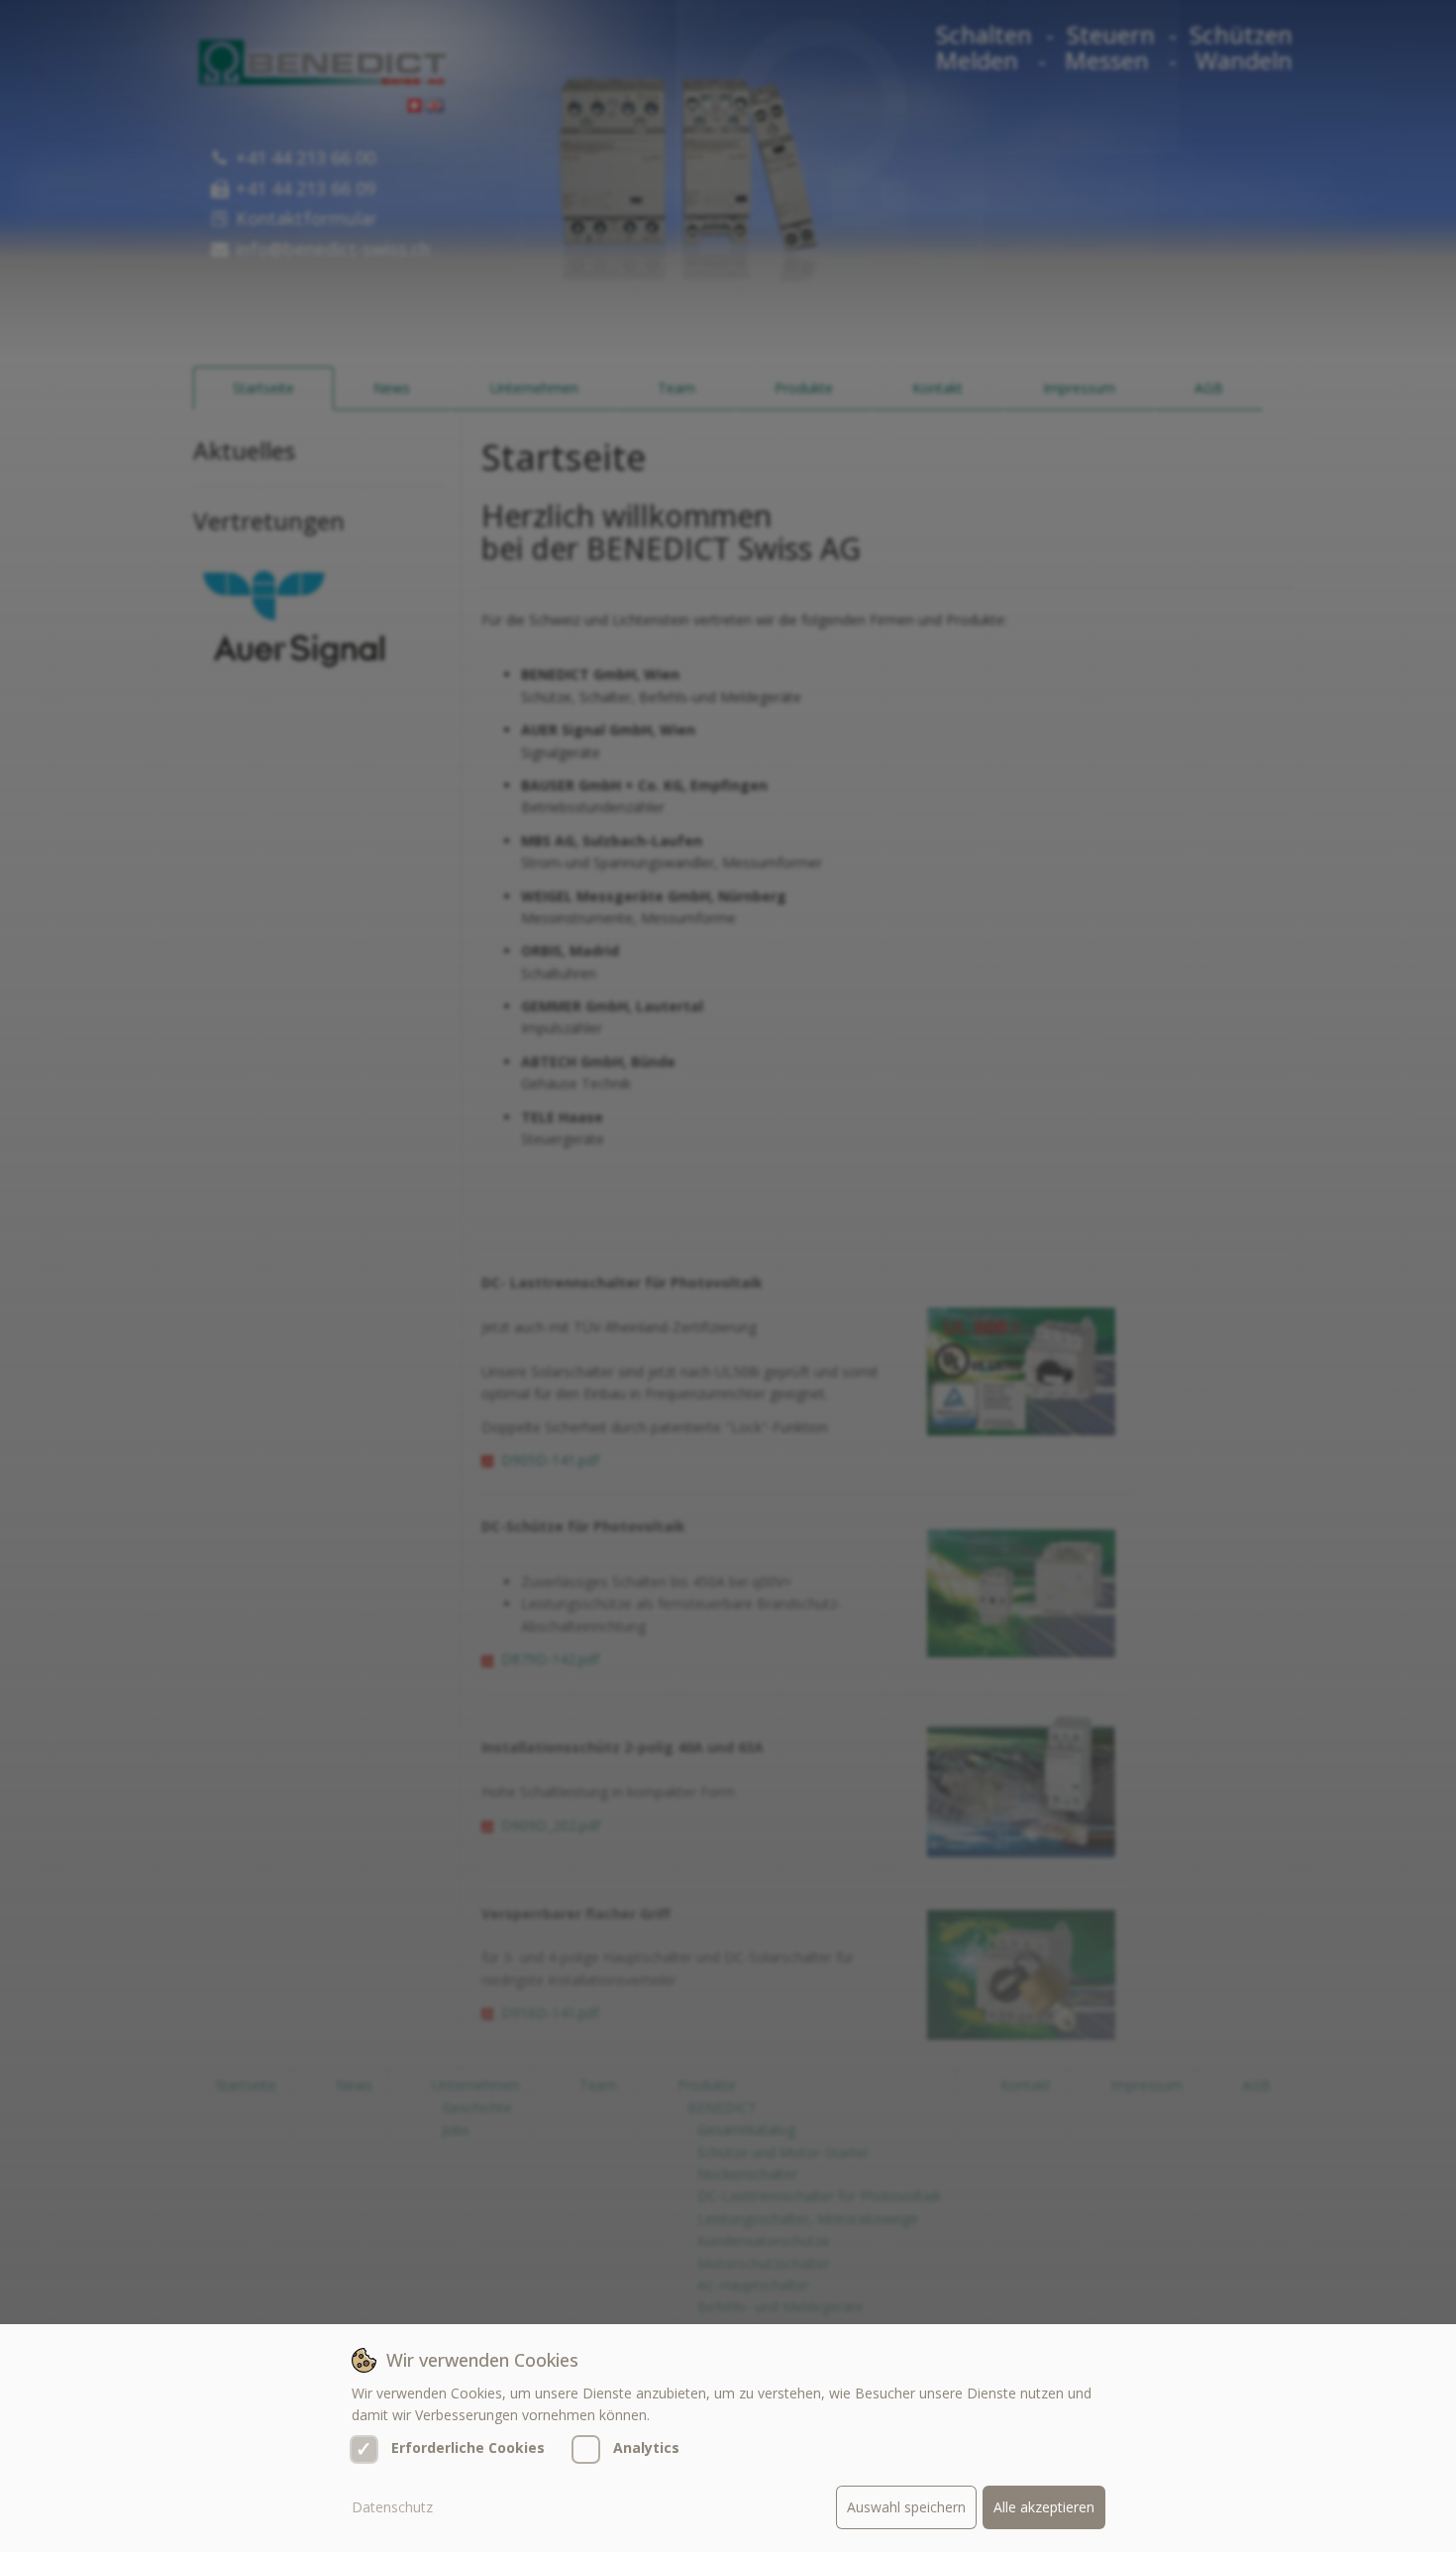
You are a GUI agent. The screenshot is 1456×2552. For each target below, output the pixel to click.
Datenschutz (392, 2507)
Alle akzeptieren (1044, 2507)
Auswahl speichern (906, 2507)
